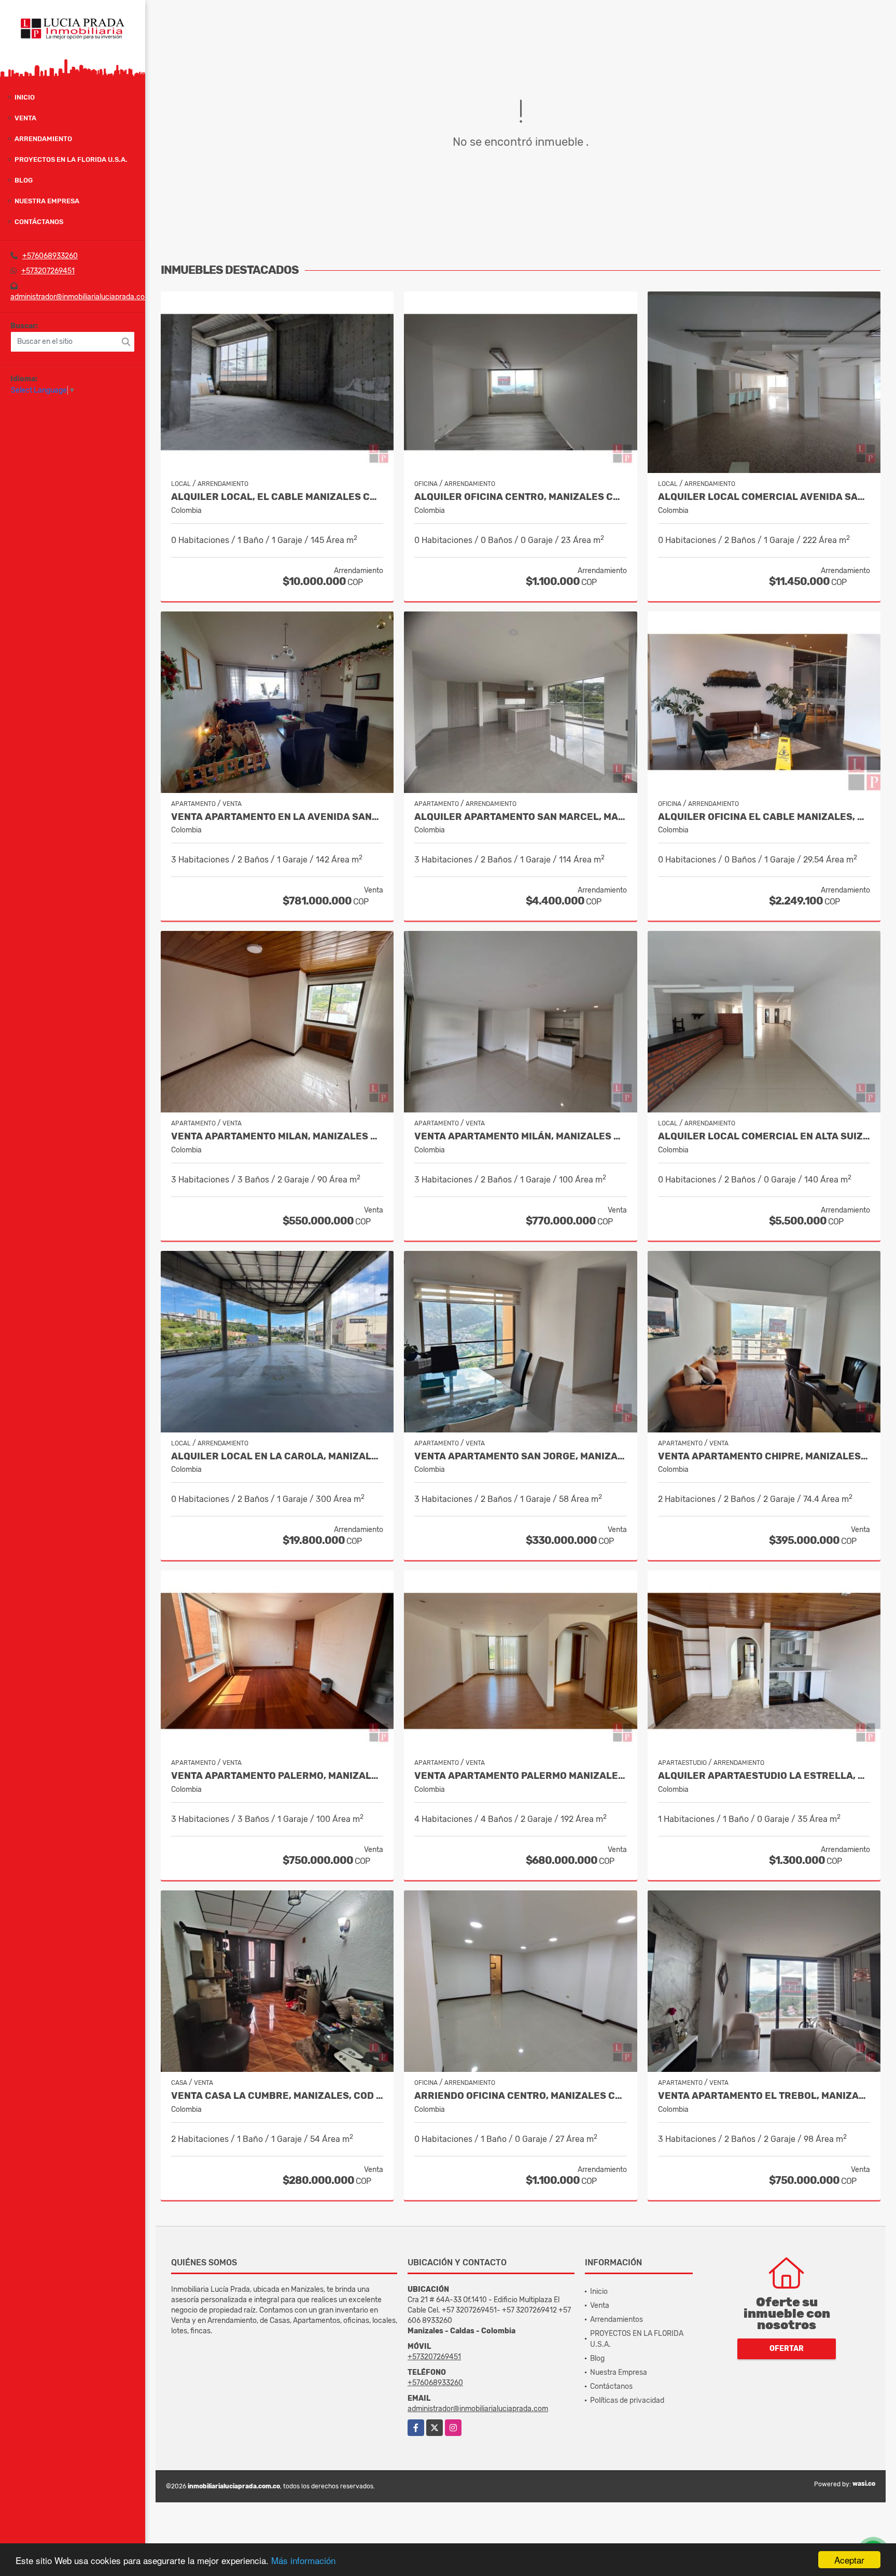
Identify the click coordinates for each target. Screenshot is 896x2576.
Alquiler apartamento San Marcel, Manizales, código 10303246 (520, 817)
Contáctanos (39, 222)
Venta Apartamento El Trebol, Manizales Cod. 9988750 (764, 2096)
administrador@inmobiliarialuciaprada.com (81, 297)
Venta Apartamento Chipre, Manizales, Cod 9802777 (764, 1457)
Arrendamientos (617, 2320)
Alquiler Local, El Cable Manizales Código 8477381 (277, 497)
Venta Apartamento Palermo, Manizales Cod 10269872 (277, 1776)
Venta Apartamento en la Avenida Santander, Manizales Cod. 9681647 (277, 817)
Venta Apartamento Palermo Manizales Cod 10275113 (520, 1776)
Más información (303, 2560)
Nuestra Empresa (47, 201)
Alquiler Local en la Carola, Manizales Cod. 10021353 (277, 1457)
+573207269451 (48, 271)
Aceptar (849, 2560)
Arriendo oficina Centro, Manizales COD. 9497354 (520, 2096)
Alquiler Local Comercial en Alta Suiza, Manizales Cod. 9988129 (764, 1137)
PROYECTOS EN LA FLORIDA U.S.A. (71, 159)
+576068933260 (50, 256)
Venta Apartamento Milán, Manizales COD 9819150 (520, 1137)
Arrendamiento (43, 139)
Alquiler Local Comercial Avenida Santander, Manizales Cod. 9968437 (764, 497)
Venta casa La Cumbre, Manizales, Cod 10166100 (277, 2096)
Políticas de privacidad (627, 2400)
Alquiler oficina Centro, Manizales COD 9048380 (520, 497)
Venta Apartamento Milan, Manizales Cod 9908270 (277, 1137)
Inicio (25, 97)
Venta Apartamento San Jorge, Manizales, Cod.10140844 (520, 1457)
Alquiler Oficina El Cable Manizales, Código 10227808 (764, 817)
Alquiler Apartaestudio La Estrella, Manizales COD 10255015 (764, 1776)
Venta (25, 118)
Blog (24, 180)
